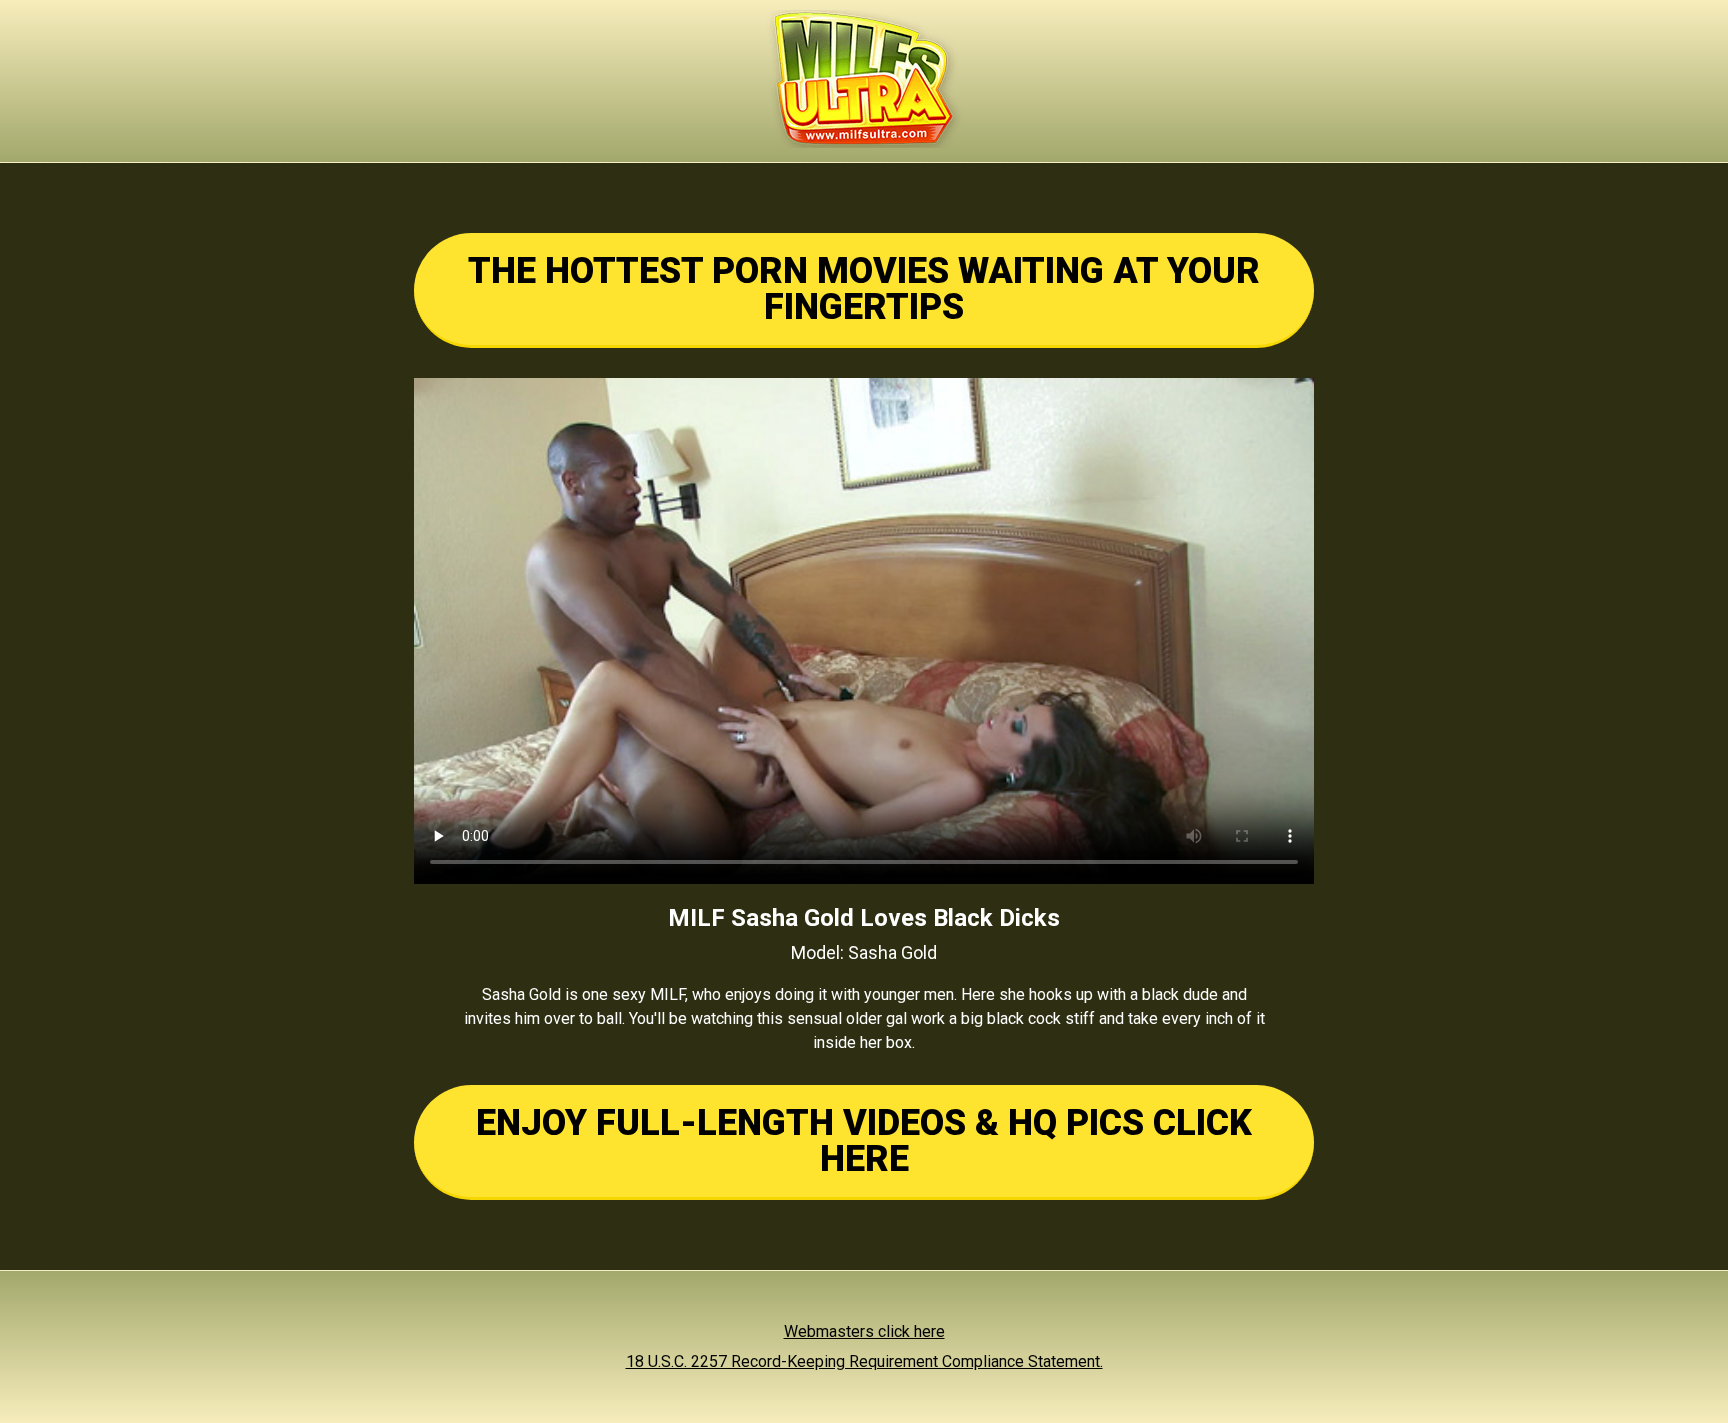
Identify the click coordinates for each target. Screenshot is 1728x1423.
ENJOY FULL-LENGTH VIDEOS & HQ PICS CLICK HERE (864, 1141)
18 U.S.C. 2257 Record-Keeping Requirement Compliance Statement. (864, 1361)
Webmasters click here (864, 1331)
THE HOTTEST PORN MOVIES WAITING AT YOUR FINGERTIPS (864, 289)
